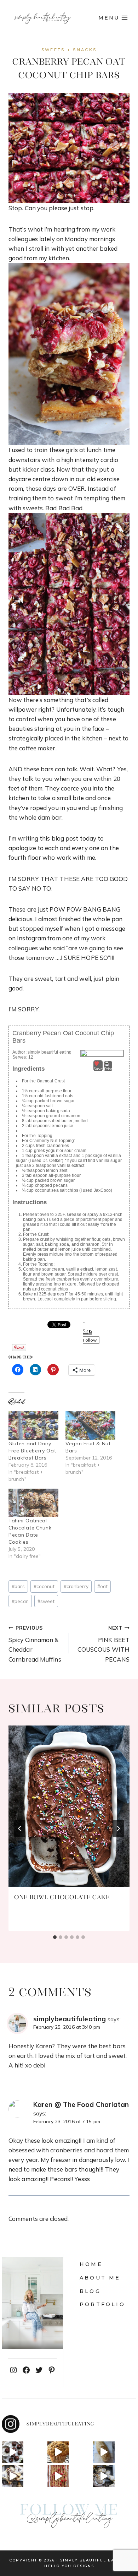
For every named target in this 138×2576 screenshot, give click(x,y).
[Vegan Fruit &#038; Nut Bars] (90, 1426)
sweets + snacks (69, 50)
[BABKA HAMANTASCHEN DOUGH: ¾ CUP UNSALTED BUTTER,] (13, 2476)
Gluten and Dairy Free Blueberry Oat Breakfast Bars (32, 1451)
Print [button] (108, 1069)
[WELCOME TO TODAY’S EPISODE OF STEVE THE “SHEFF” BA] (103, 2452)
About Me (100, 2278)
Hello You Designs (69, 2566)
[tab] (55, 1937)
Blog (90, 2291)
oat (102, 1586)
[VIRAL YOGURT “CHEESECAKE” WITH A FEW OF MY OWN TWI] (58, 2476)
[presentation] (69, 1806)
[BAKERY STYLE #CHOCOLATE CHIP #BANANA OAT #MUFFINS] (58, 2452)
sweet (46, 1601)
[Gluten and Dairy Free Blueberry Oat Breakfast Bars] (33, 1426)
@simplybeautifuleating (69, 2519)
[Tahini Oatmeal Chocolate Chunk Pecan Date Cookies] (33, 1503)
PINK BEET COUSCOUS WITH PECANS (103, 1644)
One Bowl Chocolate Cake (62, 1897)
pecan (20, 1601)
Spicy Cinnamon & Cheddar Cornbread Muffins (35, 1644)
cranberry (76, 1586)
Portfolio (102, 2304)
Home (91, 2264)
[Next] (118, 1828)
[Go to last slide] (20, 1828)
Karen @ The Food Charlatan (81, 2104)
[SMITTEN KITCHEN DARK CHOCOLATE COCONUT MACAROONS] (13, 2452)
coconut (44, 1586)
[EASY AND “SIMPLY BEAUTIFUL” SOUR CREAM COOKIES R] (103, 2476)
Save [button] (98, 1069)
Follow (90, 1340)
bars (18, 1586)
